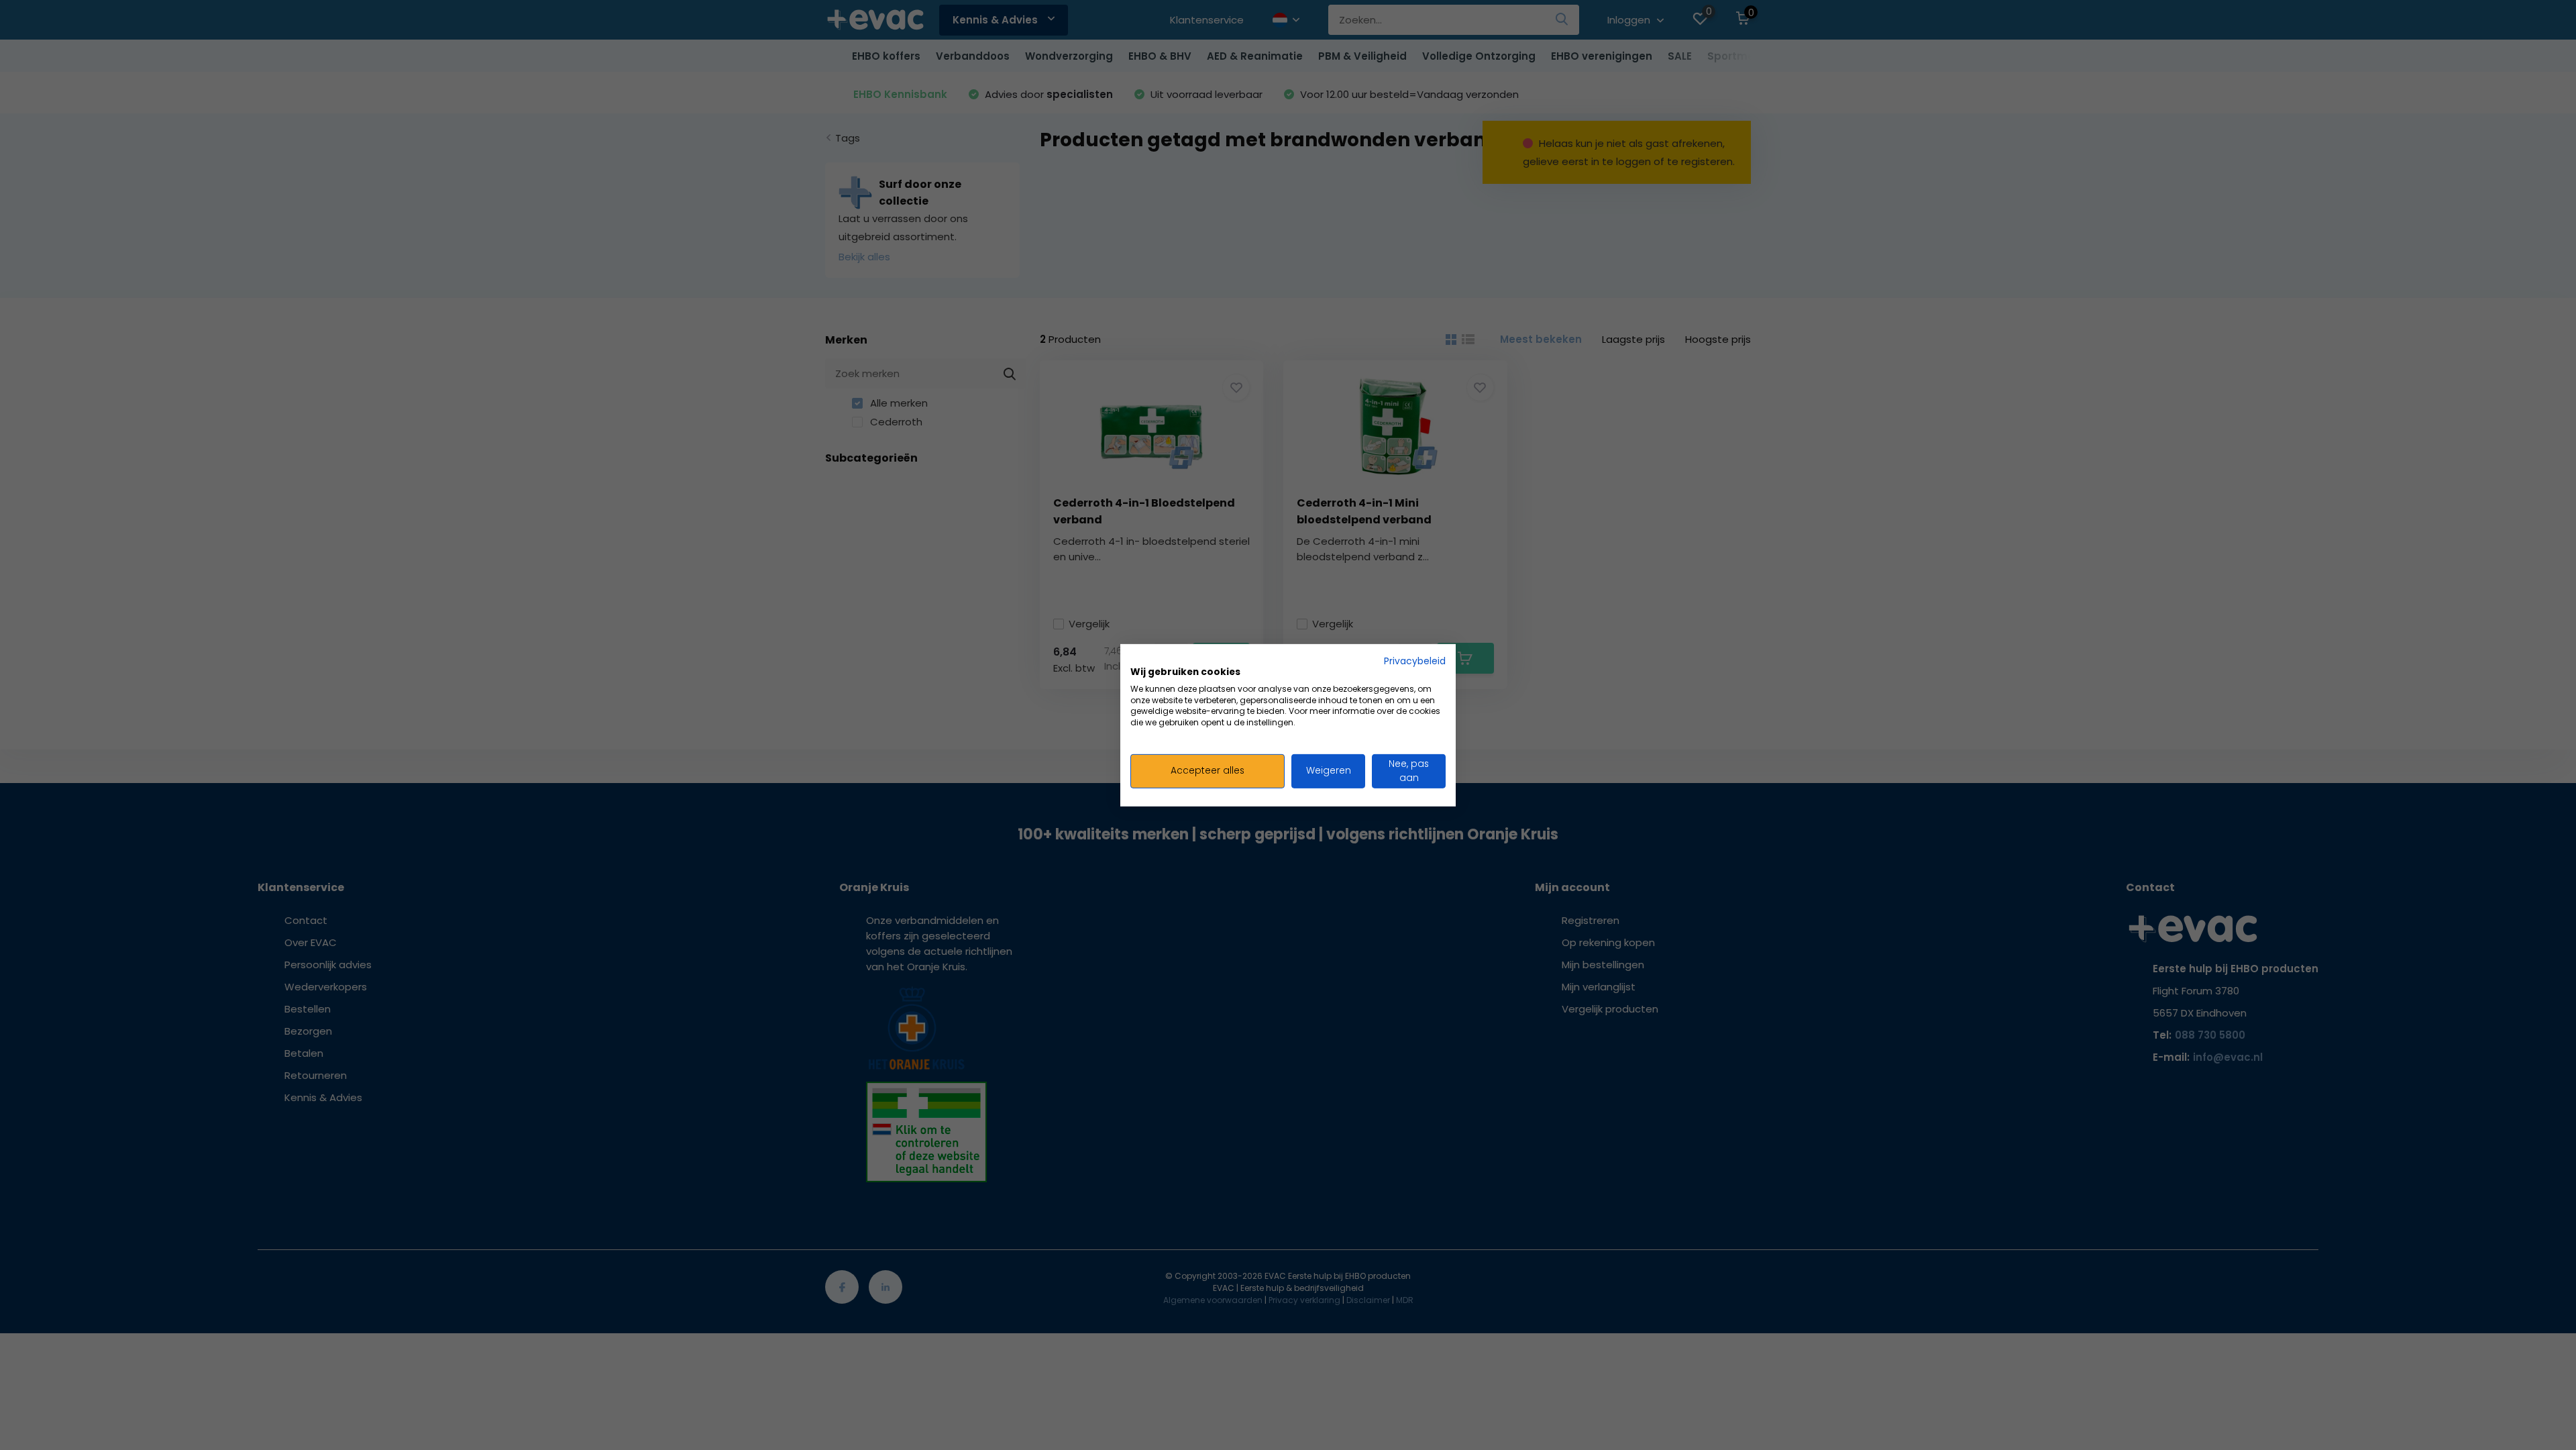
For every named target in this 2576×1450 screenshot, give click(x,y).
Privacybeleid (1415, 661)
